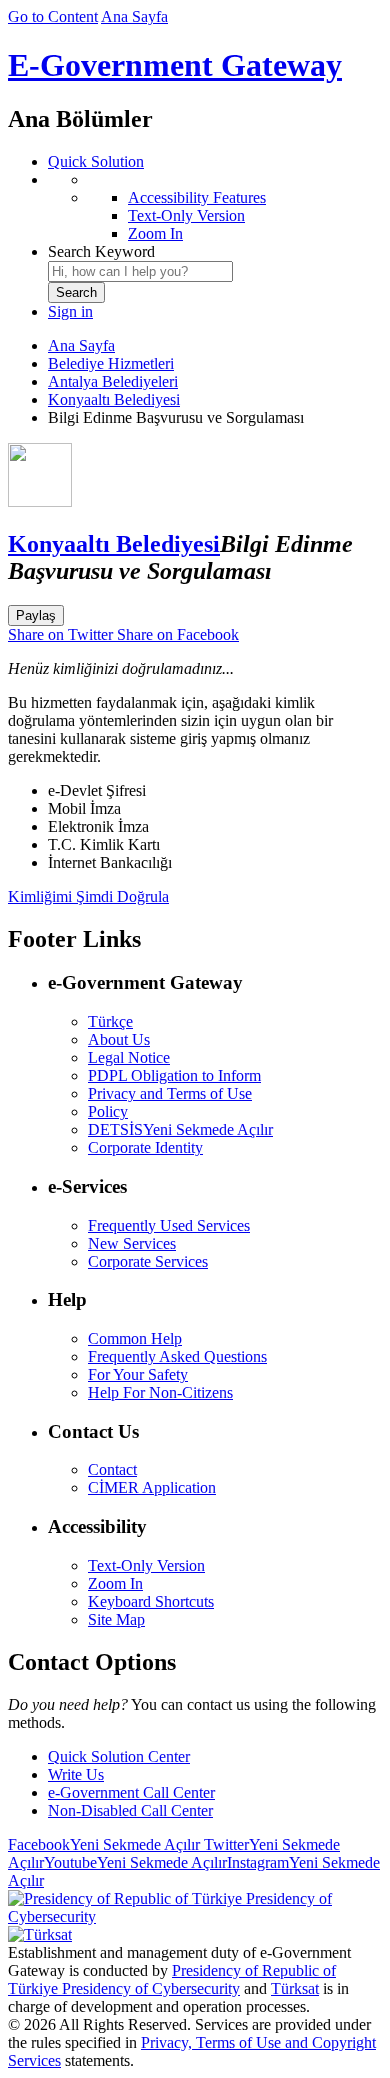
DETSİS (180, 1129)
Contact (112, 1469)
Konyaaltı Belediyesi (114, 399)
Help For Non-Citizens (160, 1392)
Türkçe (110, 1021)
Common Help (135, 1338)
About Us (119, 1039)
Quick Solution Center (119, 1756)
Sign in (70, 311)
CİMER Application (152, 1487)
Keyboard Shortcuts (151, 1601)
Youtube (135, 1862)
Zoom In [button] (115, 1583)
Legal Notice (129, 1057)
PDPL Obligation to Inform (174, 1075)
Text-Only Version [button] (146, 1565)
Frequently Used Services (169, 1225)
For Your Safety (138, 1374)
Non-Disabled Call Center (130, 1810)
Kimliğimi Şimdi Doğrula (88, 896)
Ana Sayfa (134, 16)
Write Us (76, 1774)
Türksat (295, 1988)
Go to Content (53, 16)
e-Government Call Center (131, 1792)
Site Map (116, 1619)
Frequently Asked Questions (177, 1356)
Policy (108, 1111)
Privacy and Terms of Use (170, 1093)
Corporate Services (148, 1261)
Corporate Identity (145, 1147)
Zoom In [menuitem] (155, 233)
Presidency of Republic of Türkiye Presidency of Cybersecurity (172, 1979)
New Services (132, 1243)
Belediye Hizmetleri (111, 363)
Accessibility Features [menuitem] (197, 197)
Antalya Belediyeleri (113, 381)
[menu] (215, 207)
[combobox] (140, 271)
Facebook (104, 1844)
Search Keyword (101, 251)
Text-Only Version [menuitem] (186, 215)
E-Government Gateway (175, 65)
